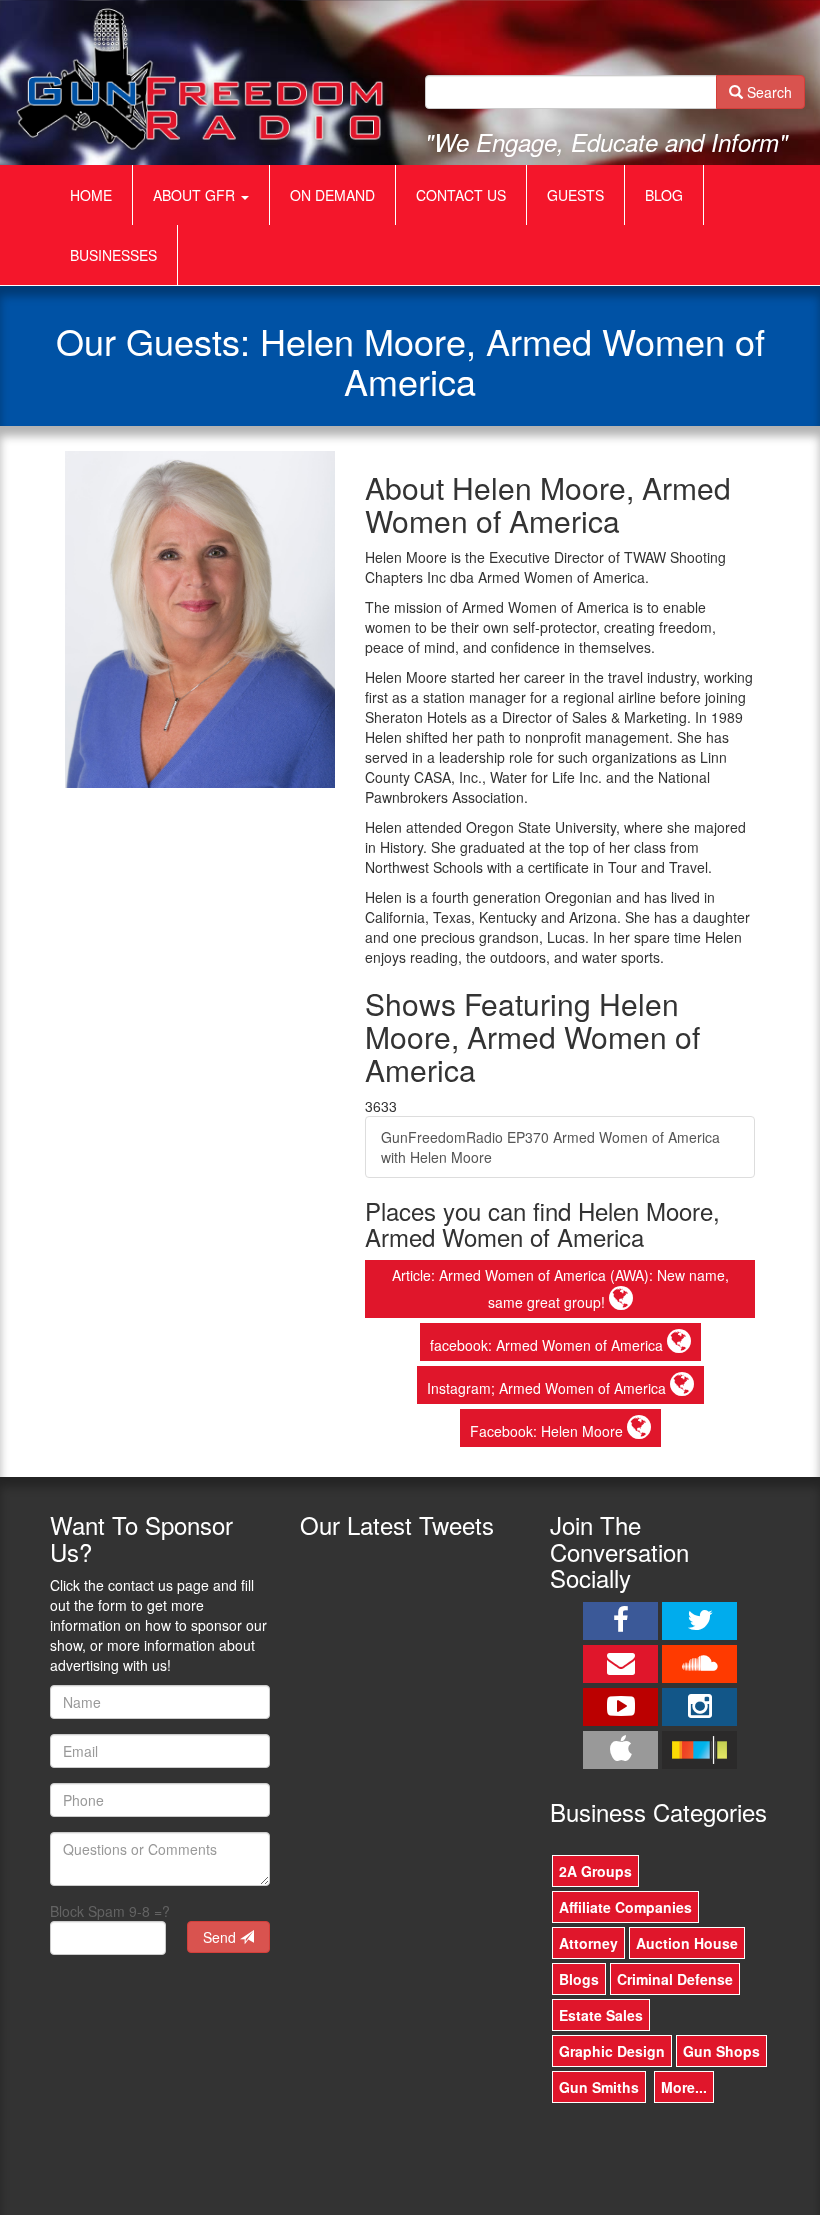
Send (221, 1937)
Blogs (579, 1979)
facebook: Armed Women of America (548, 1345)
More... (684, 2087)
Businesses (113, 255)
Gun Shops (721, 2051)
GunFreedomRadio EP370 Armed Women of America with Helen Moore (550, 1147)
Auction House (687, 1943)
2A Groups (595, 1871)
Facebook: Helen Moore (548, 1431)
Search (767, 92)
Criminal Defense (675, 1979)
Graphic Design (612, 2051)
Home (91, 195)
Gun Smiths (599, 2087)
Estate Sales (601, 2015)
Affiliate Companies (625, 1907)
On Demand (332, 195)
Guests (575, 195)
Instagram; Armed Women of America (548, 1388)
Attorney (588, 1943)
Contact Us (461, 195)
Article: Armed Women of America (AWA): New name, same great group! (560, 1288)
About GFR (196, 195)
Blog (664, 195)
